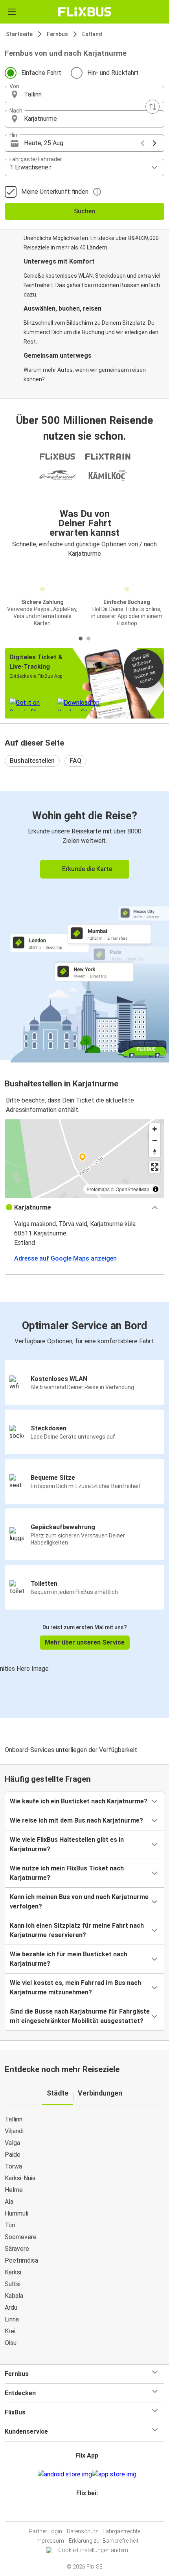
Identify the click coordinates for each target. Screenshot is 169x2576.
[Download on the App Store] (114, 2474)
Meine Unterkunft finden (55, 192)
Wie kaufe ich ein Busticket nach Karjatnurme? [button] (79, 1801)
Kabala (14, 2296)
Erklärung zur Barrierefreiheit (104, 2541)
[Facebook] (81, 2512)
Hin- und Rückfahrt (113, 73)
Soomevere (21, 2237)
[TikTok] (93, 2512)
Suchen (84, 211)
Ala (9, 2202)
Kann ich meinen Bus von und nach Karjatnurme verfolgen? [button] (79, 1902)
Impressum (50, 2541)
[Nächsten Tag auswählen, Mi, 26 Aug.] (154, 143)
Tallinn (14, 2119)
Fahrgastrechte (121, 2531)
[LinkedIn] (88, 2512)
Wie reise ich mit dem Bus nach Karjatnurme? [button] (76, 1820)
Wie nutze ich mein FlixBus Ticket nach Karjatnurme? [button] (67, 1873)
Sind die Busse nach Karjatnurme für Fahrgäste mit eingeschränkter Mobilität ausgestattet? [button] (80, 2016)
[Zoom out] (155, 1140)
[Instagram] (83, 2512)
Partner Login (46, 2531)
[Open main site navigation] (12, 12)
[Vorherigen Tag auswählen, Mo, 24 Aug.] (143, 143)
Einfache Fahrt (41, 73)
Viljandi (14, 2131)
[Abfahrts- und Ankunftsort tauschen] (152, 107)
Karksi (13, 2272)
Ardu (11, 2308)
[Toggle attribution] (156, 1189)
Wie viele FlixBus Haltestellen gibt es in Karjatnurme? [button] (67, 1844)
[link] (84, 925)
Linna (12, 2319)
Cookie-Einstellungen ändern (93, 2550)
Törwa (13, 2166)
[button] (84, 95)
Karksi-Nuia (20, 2178)
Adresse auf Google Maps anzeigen (65, 1258)
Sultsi (13, 2284)
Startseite (19, 34)
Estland (92, 34)
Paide (13, 2155)
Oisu (11, 2343)
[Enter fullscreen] (155, 1167)
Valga (12, 2143)
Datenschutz (82, 2531)
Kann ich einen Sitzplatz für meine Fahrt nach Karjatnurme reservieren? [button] (77, 1930)
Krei (10, 2331)
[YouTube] (86, 2512)
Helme (14, 2190)
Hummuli (17, 2213)
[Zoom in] (155, 1129)
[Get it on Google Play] (65, 2474)
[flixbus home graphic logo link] (85, 12)
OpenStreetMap (132, 1189)
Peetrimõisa (21, 2260)
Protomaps (98, 1189)
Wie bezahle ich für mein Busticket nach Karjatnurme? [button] (69, 1959)
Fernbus (57, 34)
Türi (10, 2225)
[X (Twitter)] (90, 2512)
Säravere (17, 2249)
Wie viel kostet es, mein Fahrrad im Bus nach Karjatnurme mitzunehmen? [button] (75, 1987)
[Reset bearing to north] (155, 1152)
